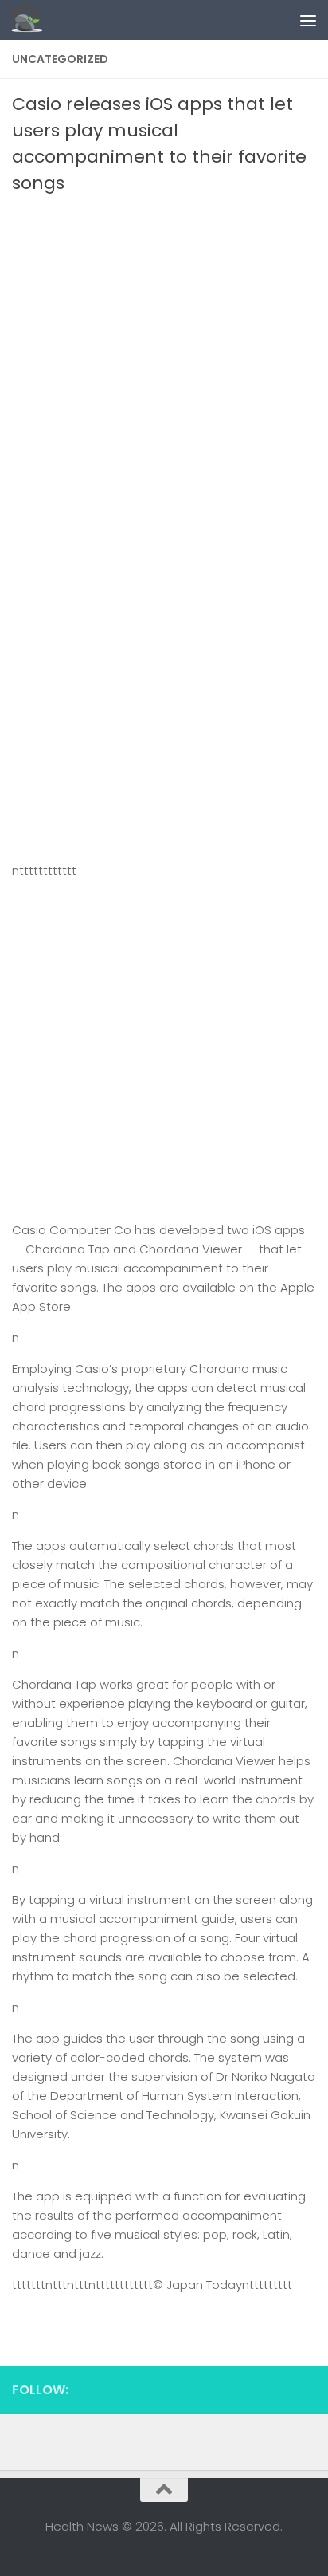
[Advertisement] (164, 368)
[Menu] (308, 20)
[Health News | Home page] (32, 20)
